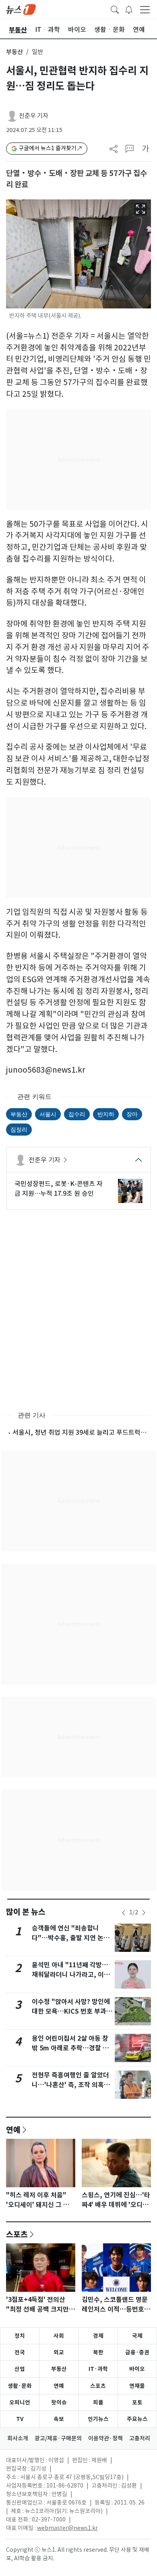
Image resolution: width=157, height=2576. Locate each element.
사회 (59, 2336)
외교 (59, 2352)
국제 (137, 2336)
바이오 (137, 2369)
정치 (20, 2336)
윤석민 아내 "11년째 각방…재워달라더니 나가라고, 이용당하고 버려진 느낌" (71, 1975)
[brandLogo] (21, 9)
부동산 (14, 52)
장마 (132, 1114)
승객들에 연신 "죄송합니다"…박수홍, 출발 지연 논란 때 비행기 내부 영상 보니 (71, 1938)
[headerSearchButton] (115, 9)
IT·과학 (98, 2369)
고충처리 (140, 2438)
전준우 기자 (34, 116)
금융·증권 (137, 2352)
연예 (13, 2130)
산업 (20, 2369)
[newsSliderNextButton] (144, 1913)
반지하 (106, 1114)
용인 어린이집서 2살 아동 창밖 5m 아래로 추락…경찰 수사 (70, 2048)
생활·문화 (20, 2386)
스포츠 (17, 2234)
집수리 (77, 1114)
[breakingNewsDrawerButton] (129, 9)
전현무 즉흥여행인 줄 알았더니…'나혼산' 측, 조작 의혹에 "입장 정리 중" (71, 2085)
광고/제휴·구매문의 (58, 2438)
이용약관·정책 (105, 2438)
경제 (98, 2336)
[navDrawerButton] (145, 9)
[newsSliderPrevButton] (124, 1913)
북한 (98, 2352)
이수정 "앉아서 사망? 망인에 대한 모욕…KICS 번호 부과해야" (72, 2011)
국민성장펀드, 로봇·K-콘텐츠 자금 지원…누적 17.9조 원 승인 (59, 1188)
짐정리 (19, 1129)
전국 (20, 2352)
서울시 (48, 1114)
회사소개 (18, 2438)
